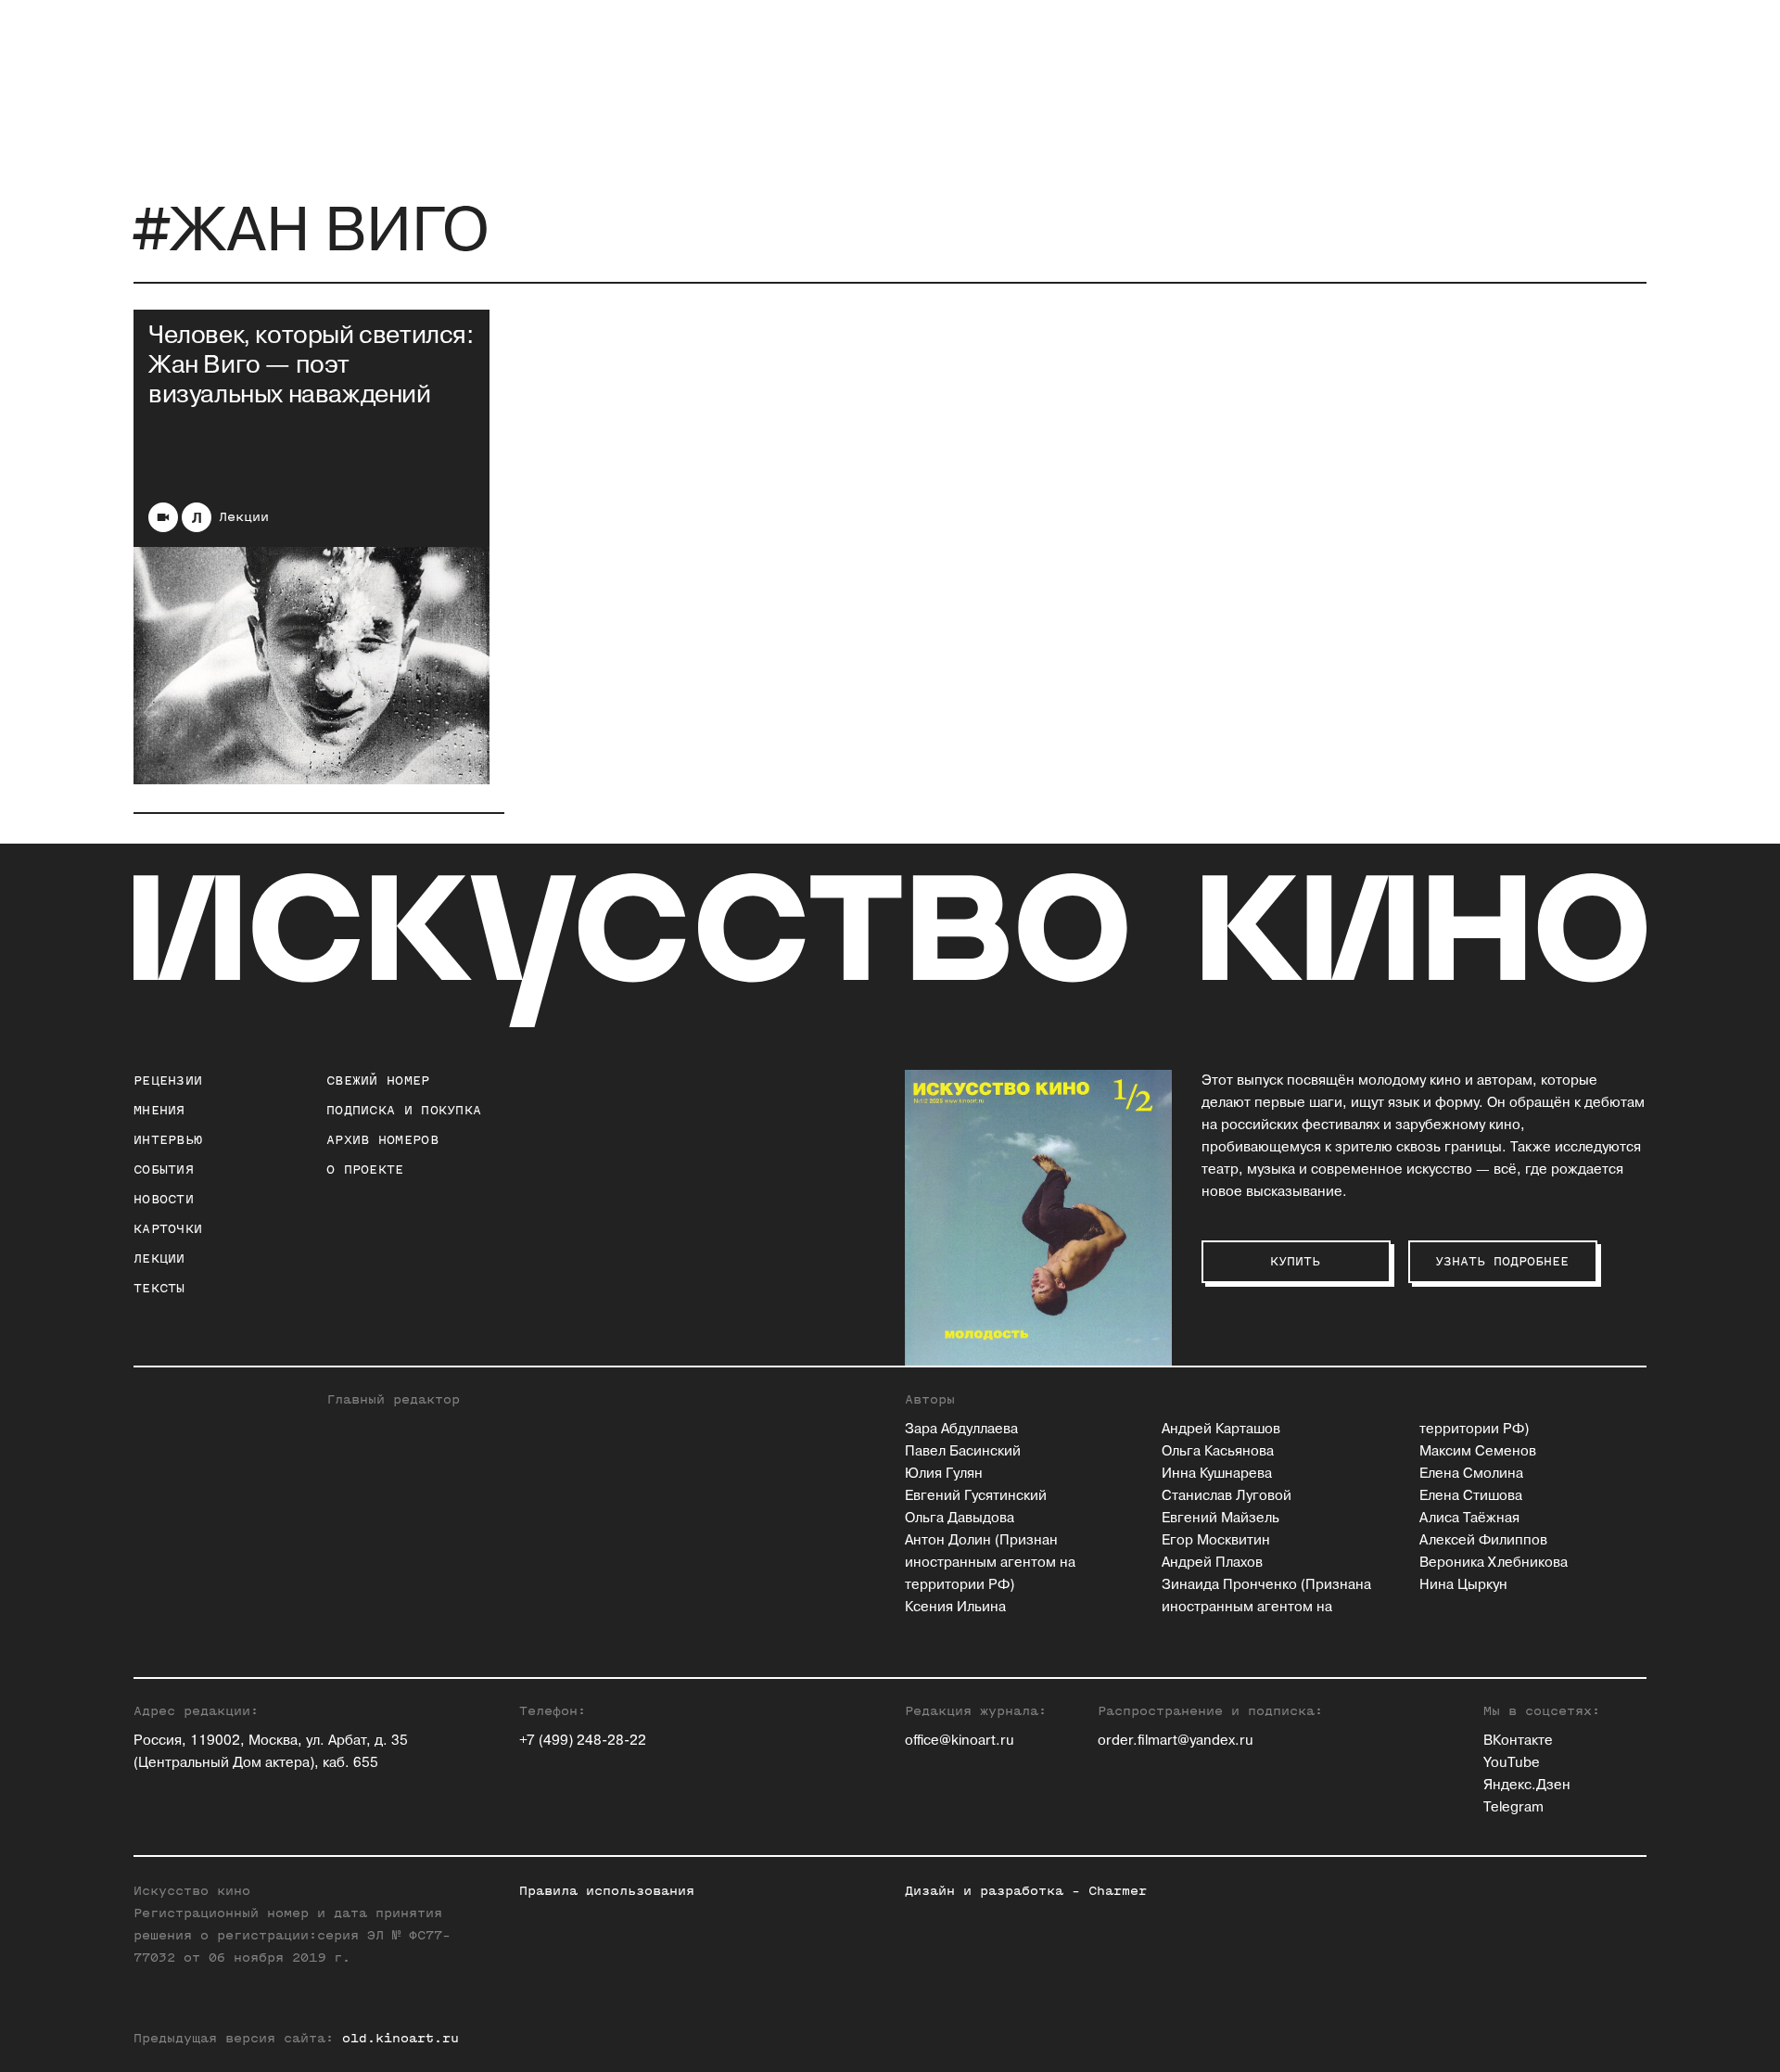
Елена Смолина (1471, 1474)
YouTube (1512, 1763)
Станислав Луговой (1227, 1496)
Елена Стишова (1471, 1496)
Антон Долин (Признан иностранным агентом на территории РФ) (990, 1563)
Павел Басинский (963, 1451)
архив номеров (382, 1140)
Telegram (1513, 1807)
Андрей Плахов (1212, 1563)
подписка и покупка (404, 1110)
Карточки (168, 1229)
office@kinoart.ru (960, 1741)
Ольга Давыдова (960, 1518)
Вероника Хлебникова (1494, 1563)
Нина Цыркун (1463, 1585)
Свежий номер (378, 1080)
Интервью (168, 1140)
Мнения (159, 1110)
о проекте (365, 1169)
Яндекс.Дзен (1527, 1785)
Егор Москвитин (1216, 1540)
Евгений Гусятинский (976, 1496)
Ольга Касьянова (1218, 1451)
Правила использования (607, 1891)
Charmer (1118, 1891)
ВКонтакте (1518, 1741)
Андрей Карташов (1221, 1429)
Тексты (159, 1288)
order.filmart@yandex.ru (1176, 1741)
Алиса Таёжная (1469, 1518)
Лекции (244, 517)
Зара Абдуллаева (961, 1429)
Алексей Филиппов (1483, 1540)
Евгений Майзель (1221, 1518)
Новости (164, 1199)
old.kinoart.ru (400, 2038)
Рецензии (168, 1080)
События (164, 1169)
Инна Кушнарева (1217, 1474)
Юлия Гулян (944, 1474)
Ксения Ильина (955, 1607)
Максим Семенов (1478, 1451)
